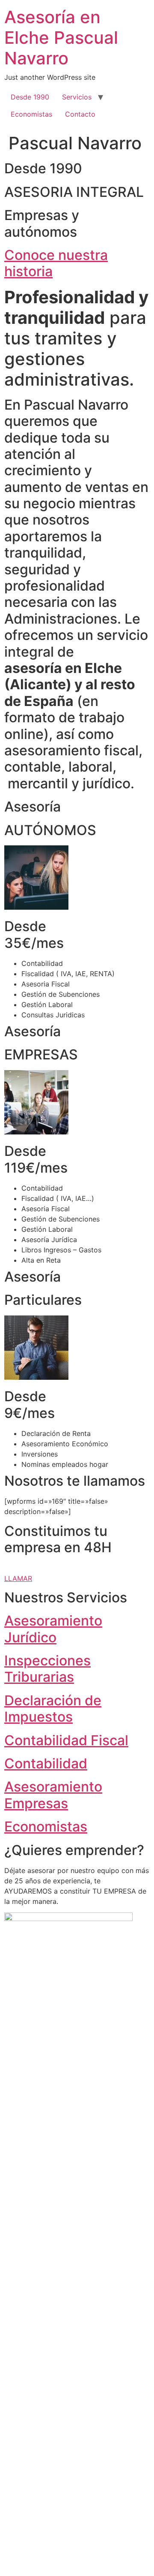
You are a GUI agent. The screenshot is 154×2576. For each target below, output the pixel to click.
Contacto (80, 114)
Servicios (77, 97)
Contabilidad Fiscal (66, 1740)
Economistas (31, 114)
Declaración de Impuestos (53, 1709)
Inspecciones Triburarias (47, 1669)
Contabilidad (46, 1763)
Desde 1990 (30, 97)
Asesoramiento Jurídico (53, 1629)
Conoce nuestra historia (56, 263)
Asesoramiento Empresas (53, 1795)
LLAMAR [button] (18, 1578)
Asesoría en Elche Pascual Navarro (61, 38)
